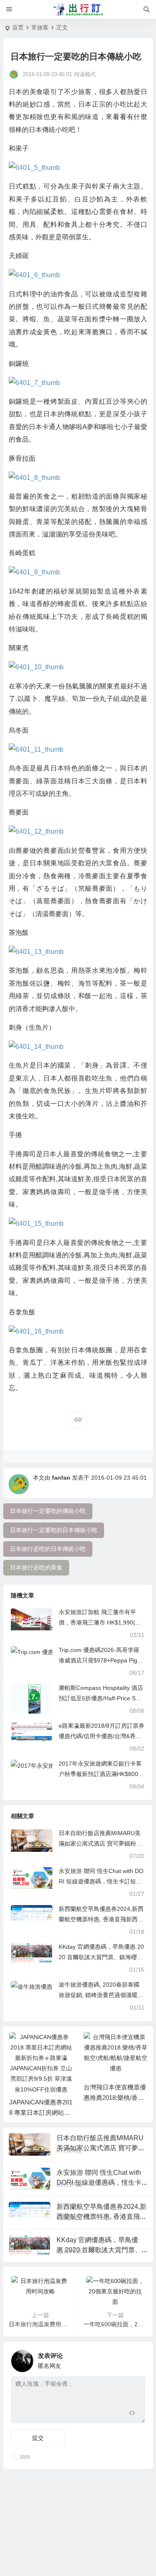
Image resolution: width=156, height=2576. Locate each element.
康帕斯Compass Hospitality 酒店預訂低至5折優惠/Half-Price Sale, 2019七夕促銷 (101, 1698)
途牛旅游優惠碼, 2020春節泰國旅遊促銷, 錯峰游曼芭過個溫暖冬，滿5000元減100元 (99, 1995)
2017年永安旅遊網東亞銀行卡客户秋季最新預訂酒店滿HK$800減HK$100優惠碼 (101, 1774)
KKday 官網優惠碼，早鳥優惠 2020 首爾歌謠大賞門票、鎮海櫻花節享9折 (101, 1957)
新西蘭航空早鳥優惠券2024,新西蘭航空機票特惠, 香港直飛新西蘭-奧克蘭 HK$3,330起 (101, 1919)
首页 (18, 27)
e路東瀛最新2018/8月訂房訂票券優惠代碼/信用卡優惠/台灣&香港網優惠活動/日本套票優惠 (102, 1736)
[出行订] (78, 10)
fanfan (61, 1478)
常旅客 (40, 27)
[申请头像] (137, 2359)
